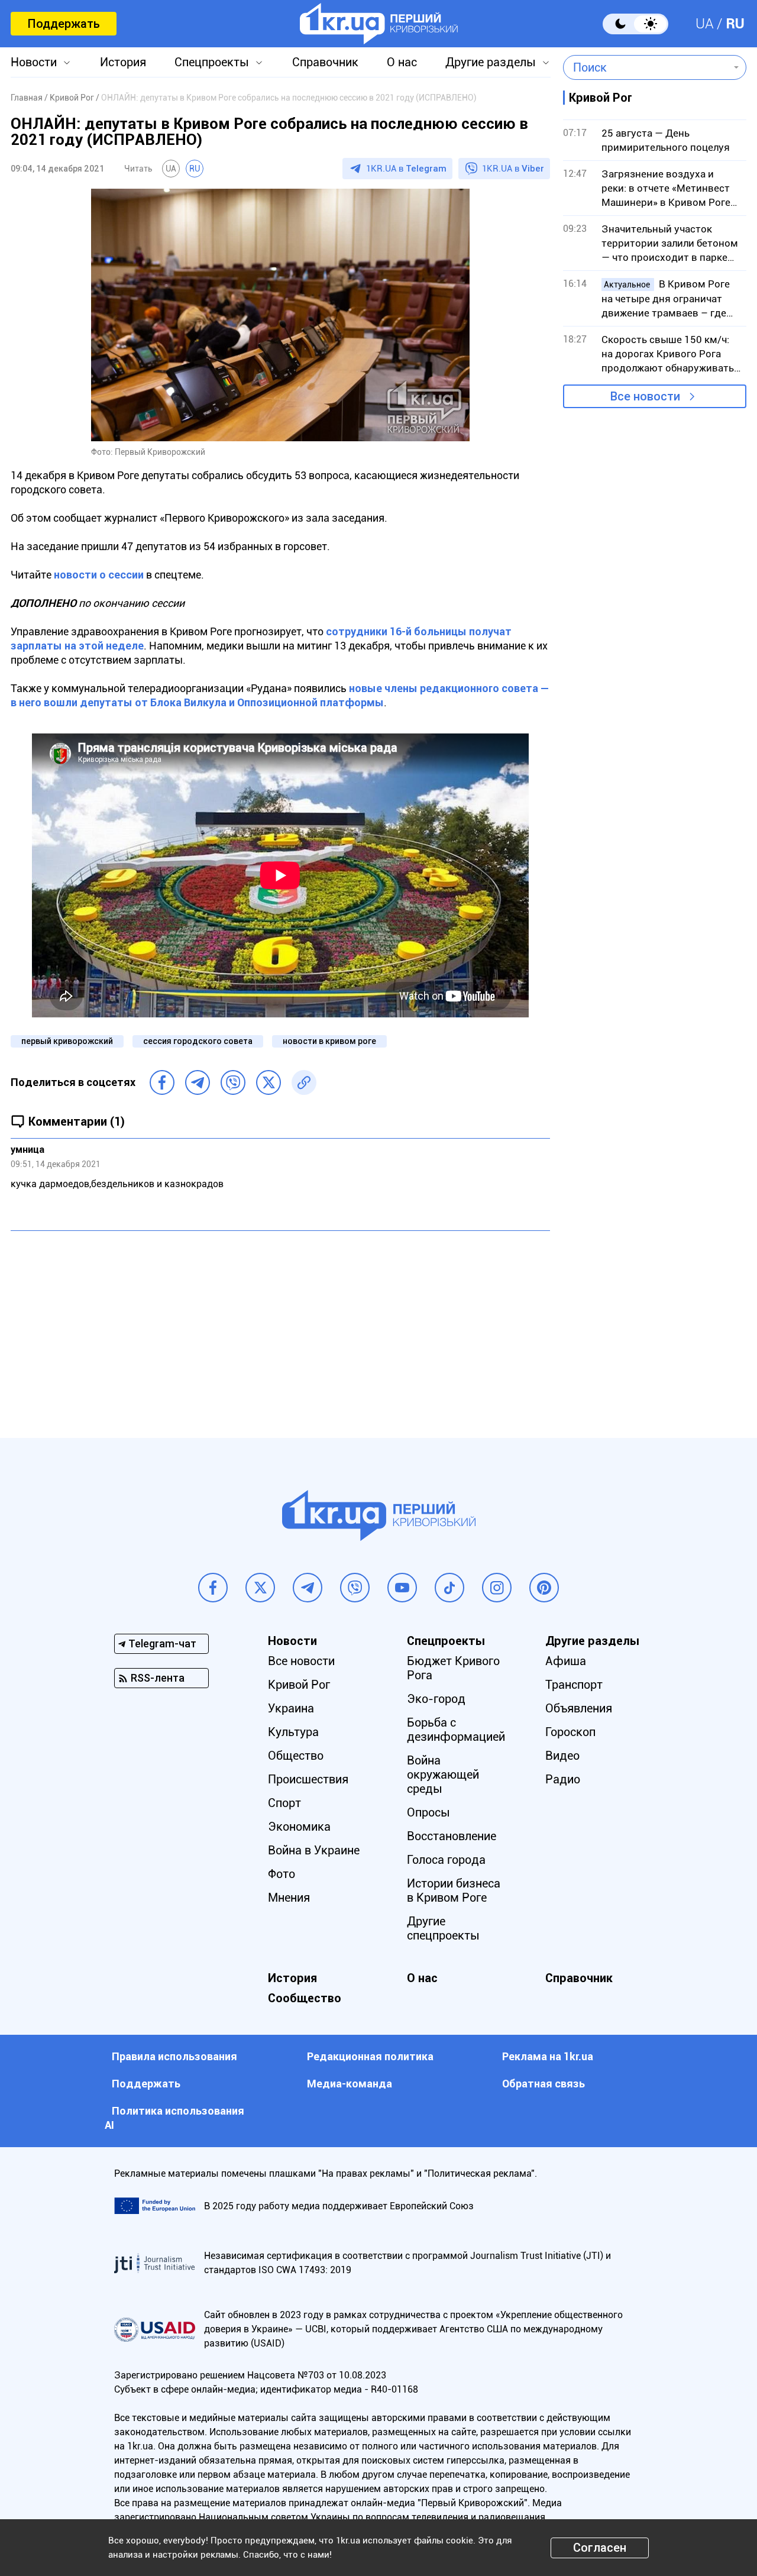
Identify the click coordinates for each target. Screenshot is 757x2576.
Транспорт (574, 1685)
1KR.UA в (406, 169)
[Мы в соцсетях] (213, 1588)
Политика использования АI (174, 2118)
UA (705, 24)
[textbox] (646, 67)
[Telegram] (198, 1082)
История (123, 62)
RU (735, 24)
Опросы (428, 1812)
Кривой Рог (299, 1685)
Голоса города (446, 1860)
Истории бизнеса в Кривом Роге (454, 1890)
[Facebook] (162, 1082)
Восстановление (452, 1836)
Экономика (299, 1827)
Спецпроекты (212, 62)
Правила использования (174, 2056)
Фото (282, 1874)
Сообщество (305, 1998)
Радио (563, 1779)
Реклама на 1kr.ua (548, 2056)
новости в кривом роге (329, 1041)
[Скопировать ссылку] (304, 1082)
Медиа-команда (350, 2084)
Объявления (579, 1708)
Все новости (645, 396)
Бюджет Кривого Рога (453, 1668)
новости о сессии (99, 575)
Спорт (284, 1803)
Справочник (325, 62)
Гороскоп (570, 1732)
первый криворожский (67, 1041)
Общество (296, 1756)
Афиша (566, 1661)
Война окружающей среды (443, 1775)
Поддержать (64, 24)
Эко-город (436, 1699)
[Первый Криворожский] (379, 24)
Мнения (289, 1898)
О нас (402, 62)
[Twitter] (268, 1082)
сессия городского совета (198, 1041)
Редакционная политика (370, 2056)
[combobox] (646, 67)
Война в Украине (314, 1850)
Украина (291, 1708)
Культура (293, 1732)
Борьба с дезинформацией (456, 1730)
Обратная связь (544, 2084)
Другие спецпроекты (443, 1928)
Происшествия (308, 1779)
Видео (562, 1756)
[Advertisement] (280, 1326)
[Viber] (233, 1082)
